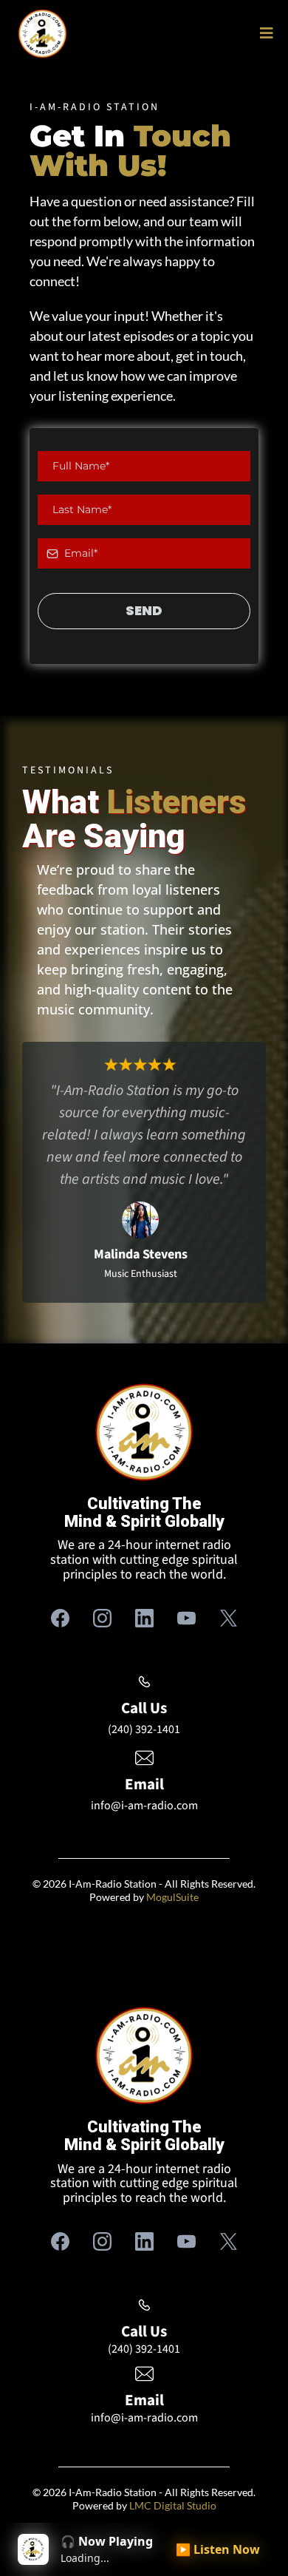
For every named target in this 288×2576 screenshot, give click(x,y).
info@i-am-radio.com (144, 1806)
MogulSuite (172, 1897)
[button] (264, 34)
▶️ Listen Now (218, 2549)
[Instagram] (102, 1618)
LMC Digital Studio (173, 2505)
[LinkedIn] (144, 1618)
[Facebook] (60, 1618)
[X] (229, 1618)
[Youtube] (186, 1618)
